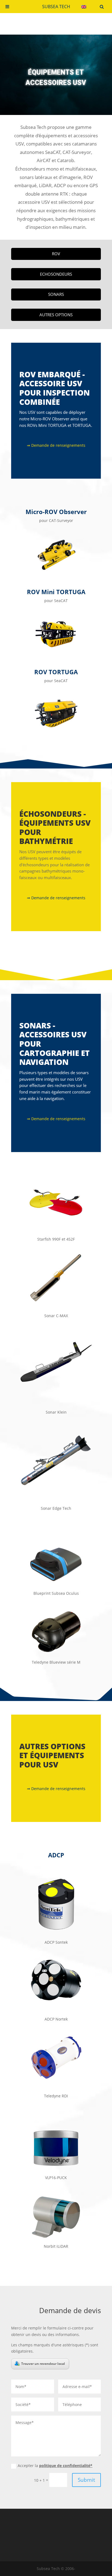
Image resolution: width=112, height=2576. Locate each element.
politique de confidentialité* (66, 2466)
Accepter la (55, 2466)
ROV (56, 254)
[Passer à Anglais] (84, 7)
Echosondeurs (56, 274)
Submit (86, 2480)
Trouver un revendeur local (43, 2364)
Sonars (56, 294)
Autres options (56, 315)
